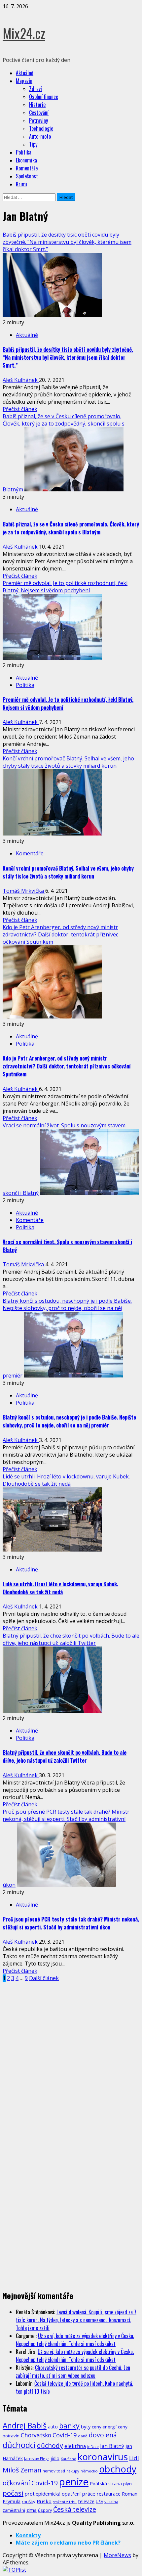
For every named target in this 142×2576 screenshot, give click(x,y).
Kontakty (28, 2535)
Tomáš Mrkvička (24, 891)
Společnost (27, 176)
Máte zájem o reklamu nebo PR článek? (68, 2543)
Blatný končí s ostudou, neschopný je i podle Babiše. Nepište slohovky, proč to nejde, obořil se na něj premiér (69, 1421)
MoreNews (117, 2555)
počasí (13, 2493)
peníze (74, 2482)
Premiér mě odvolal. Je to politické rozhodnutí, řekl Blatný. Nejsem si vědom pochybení (65, 587)
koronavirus (103, 2457)
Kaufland (69, 2459)
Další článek (44, 1978)
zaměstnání (14, 2510)
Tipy (33, 144)
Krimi (21, 184)
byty (86, 2426)
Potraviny (38, 120)
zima (32, 2510)
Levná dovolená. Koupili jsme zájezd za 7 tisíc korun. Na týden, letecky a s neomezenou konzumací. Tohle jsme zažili (76, 2320)
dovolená (103, 2435)
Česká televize (75, 2509)
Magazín (24, 81)
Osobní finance (44, 97)
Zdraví (35, 89)
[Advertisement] (52, 2031)
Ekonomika (26, 160)
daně (83, 2436)
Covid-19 (65, 2435)
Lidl (134, 2458)
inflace (93, 2447)
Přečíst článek (20, 409)
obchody (118, 2469)
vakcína (111, 2502)
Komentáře (27, 168)
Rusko (44, 2501)
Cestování (39, 113)
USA (99, 2502)
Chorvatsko (36, 2435)
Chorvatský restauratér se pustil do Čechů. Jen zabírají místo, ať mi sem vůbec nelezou (73, 2372)
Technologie (41, 128)
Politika (24, 152)
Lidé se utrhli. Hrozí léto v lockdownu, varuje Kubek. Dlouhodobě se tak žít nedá (66, 1480)
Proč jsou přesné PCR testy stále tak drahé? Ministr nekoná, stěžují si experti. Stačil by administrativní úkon (71, 1923)
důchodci (19, 2445)
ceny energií (104, 2427)
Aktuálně (25, 73)
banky (69, 2426)
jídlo (55, 2458)
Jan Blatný (112, 2446)
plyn (127, 2484)
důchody (50, 2445)
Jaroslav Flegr (37, 2459)
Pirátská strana (106, 2484)
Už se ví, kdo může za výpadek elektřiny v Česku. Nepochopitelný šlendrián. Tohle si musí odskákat (75, 2340)
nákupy (73, 2471)
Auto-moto (40, 136)
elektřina (75, 2446)
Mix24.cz (24, 33)
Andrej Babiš (25, 2426)
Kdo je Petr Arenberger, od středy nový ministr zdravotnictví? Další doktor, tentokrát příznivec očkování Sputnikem (60, 934)
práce (89, 2494)
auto (53, 2427)
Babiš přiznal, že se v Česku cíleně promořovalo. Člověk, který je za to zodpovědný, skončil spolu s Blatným (71, 528)
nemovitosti (54, 2471)
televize (86, 2501)
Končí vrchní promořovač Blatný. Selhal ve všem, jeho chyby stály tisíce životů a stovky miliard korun (68, 762)
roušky (29, 2502)
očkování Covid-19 (30, 2483)
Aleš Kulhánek (21, 380)
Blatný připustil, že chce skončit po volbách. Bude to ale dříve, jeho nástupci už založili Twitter (71, 1639)
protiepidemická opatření (53, 2494)
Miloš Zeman (22, 2470)
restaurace (109, 2494)
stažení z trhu (65, 2502)
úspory (45, 2510)
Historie (37, 105)
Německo (89, 2471)
